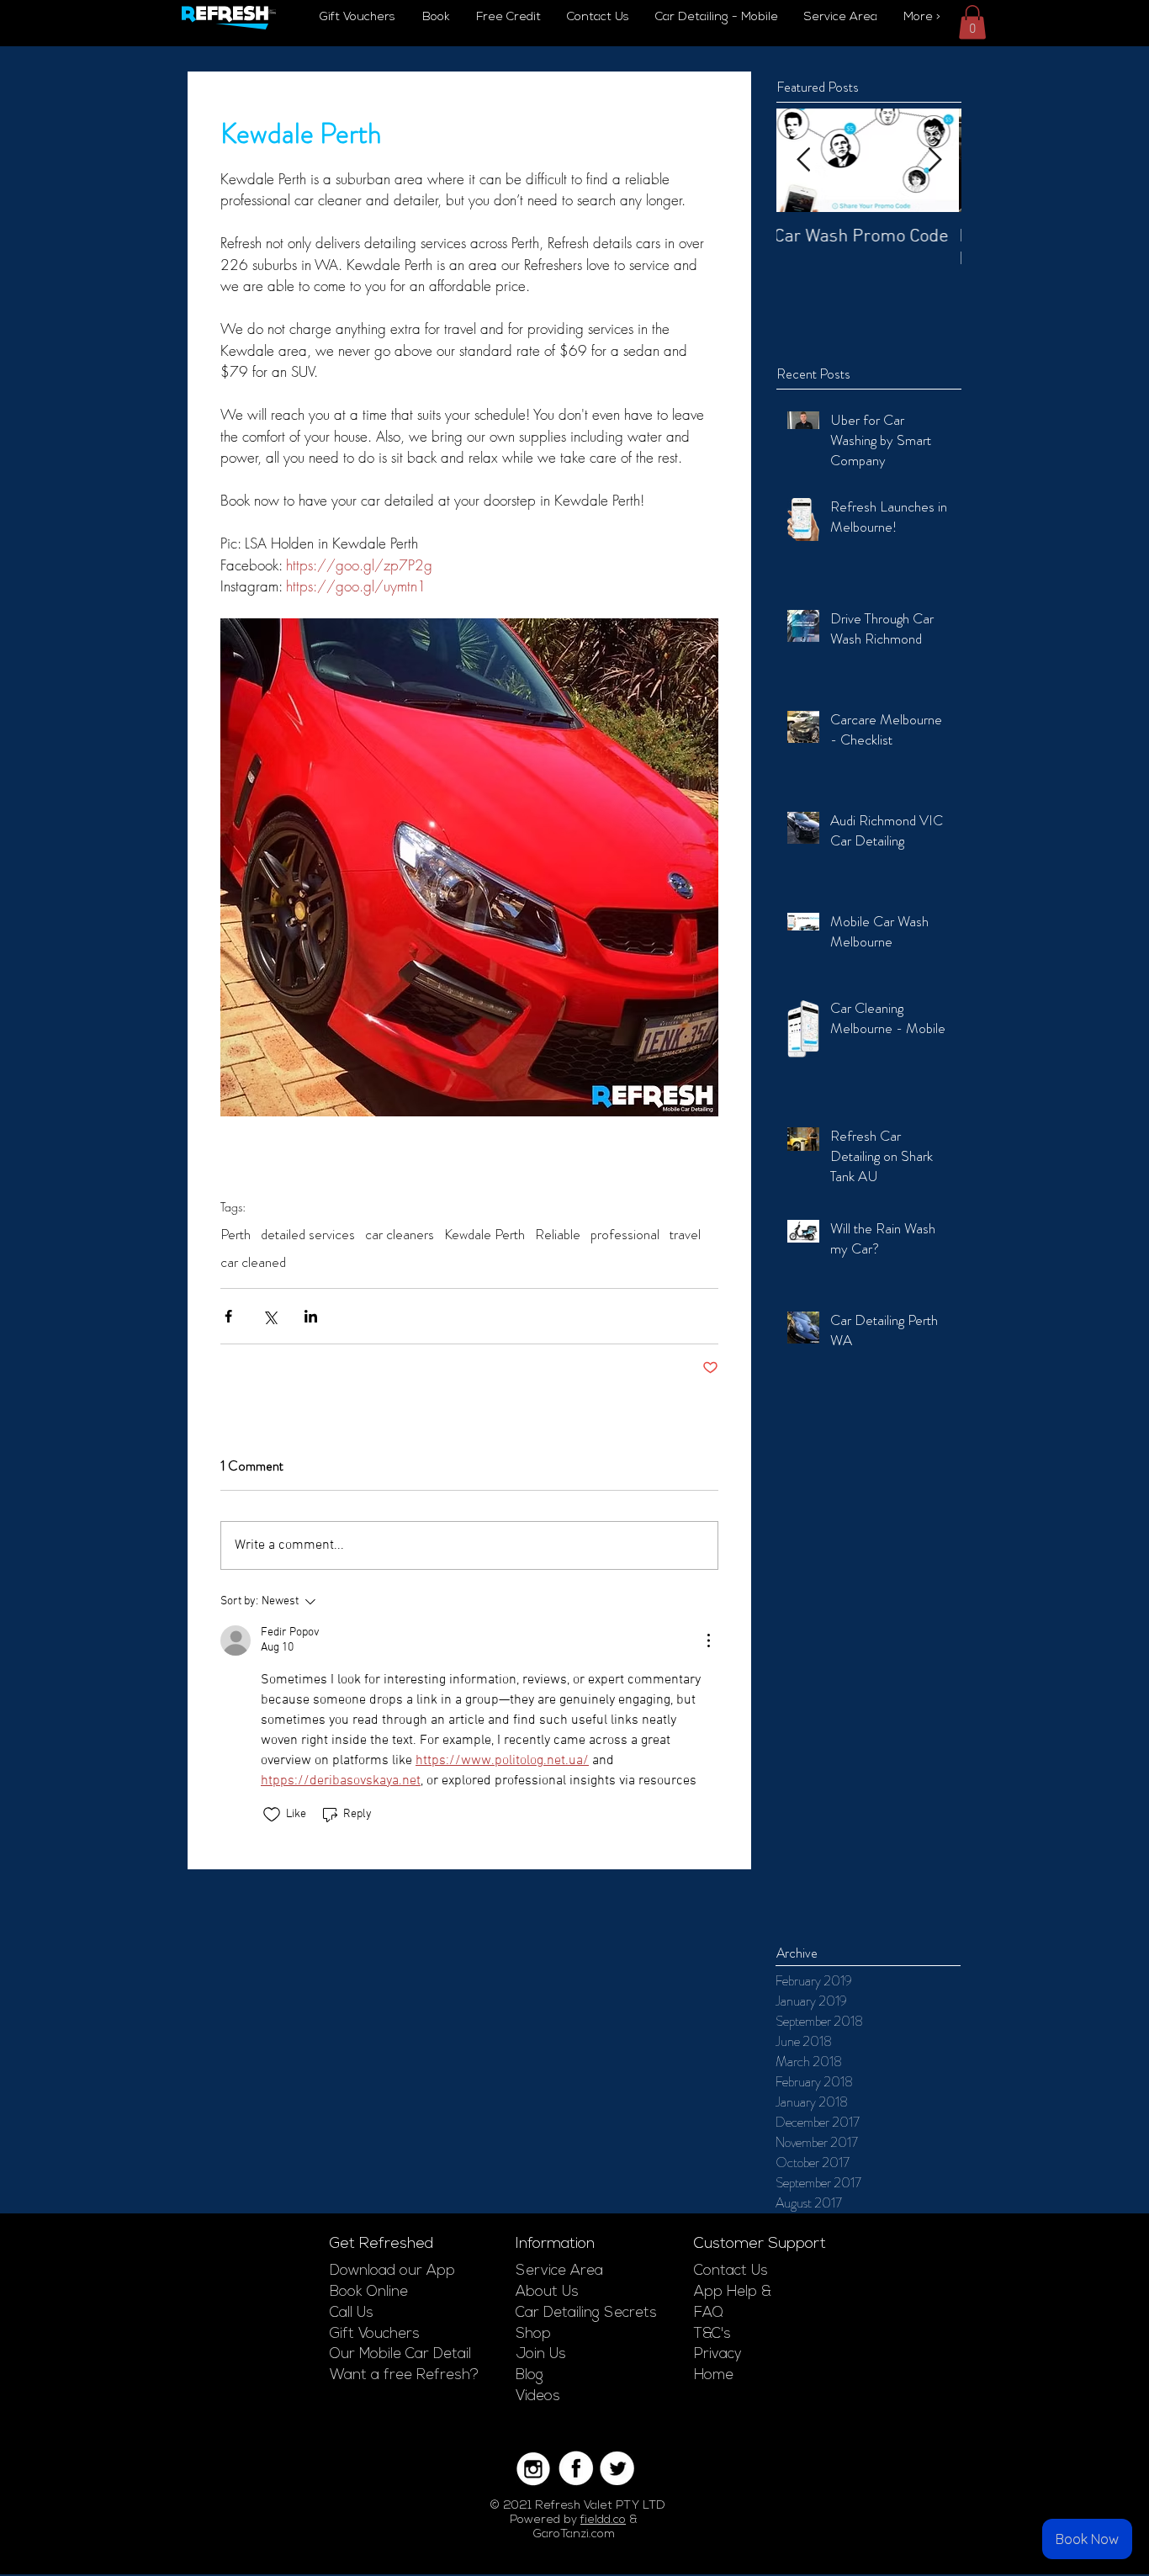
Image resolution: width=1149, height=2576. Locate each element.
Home (714, 2375)
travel (685, 1235)
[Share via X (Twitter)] (270, 1316)
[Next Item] (935, 160)
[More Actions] (708, 1640)
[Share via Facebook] (228, 1316)
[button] (972, 22)
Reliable (558, 1235)
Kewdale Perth (484, 1235)
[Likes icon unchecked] (272, 1815)
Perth (236, 1235)
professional (625, 1235)
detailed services (308, 1235)
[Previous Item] (803, 160)
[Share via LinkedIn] (311, 1316)
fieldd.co (603, 2520)
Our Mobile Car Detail (400, 2354)
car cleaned (253, 1262)
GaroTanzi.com (574, 2534)
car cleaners (400, 1235)
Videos (538, 2396)
